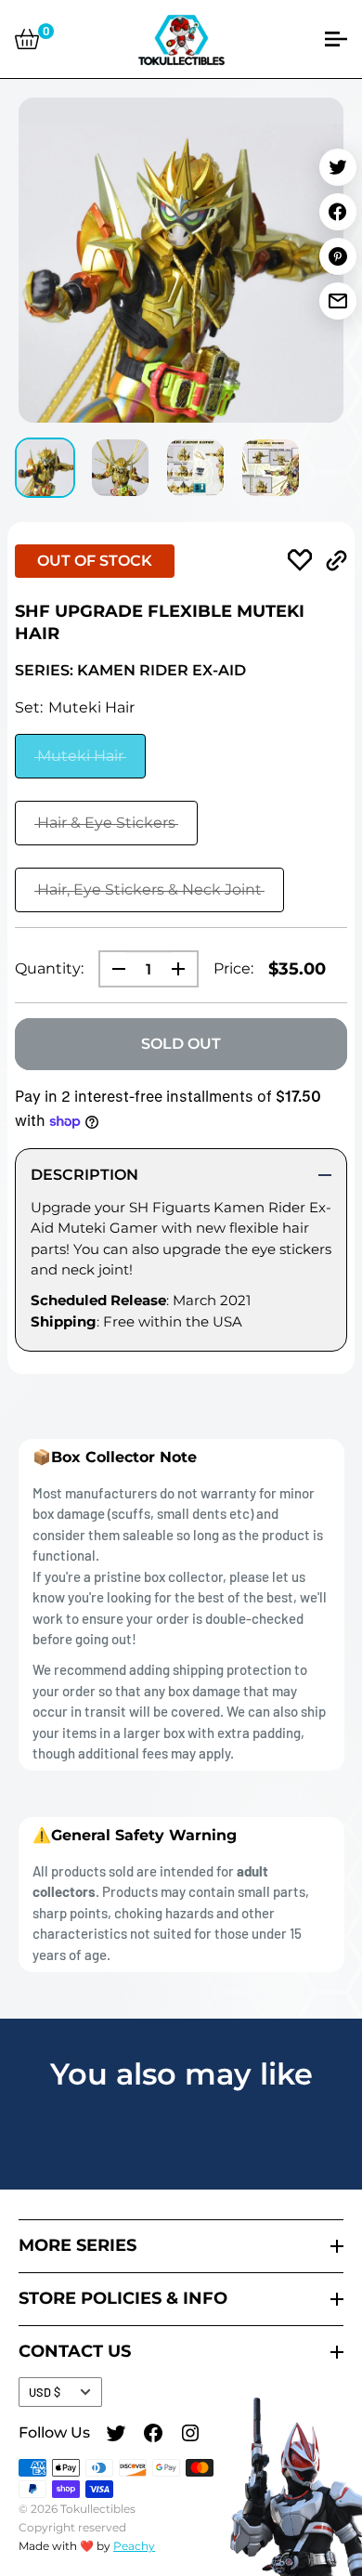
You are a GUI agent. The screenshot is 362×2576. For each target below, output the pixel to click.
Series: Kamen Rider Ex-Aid (130, 670)
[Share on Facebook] (338, 212)
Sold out (181, 1044)
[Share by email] (338, 301)
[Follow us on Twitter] (116, 2436)
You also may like (181, 2074)
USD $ (45, 2392)
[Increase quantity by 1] (184, 969)
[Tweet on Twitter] (338, 167)
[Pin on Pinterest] (338, 256)
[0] (27, 39)
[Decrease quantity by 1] (113, 969)
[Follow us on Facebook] (153, 2436)
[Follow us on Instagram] (190, 2436)
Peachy (134, 2546)
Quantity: (49, 968)
